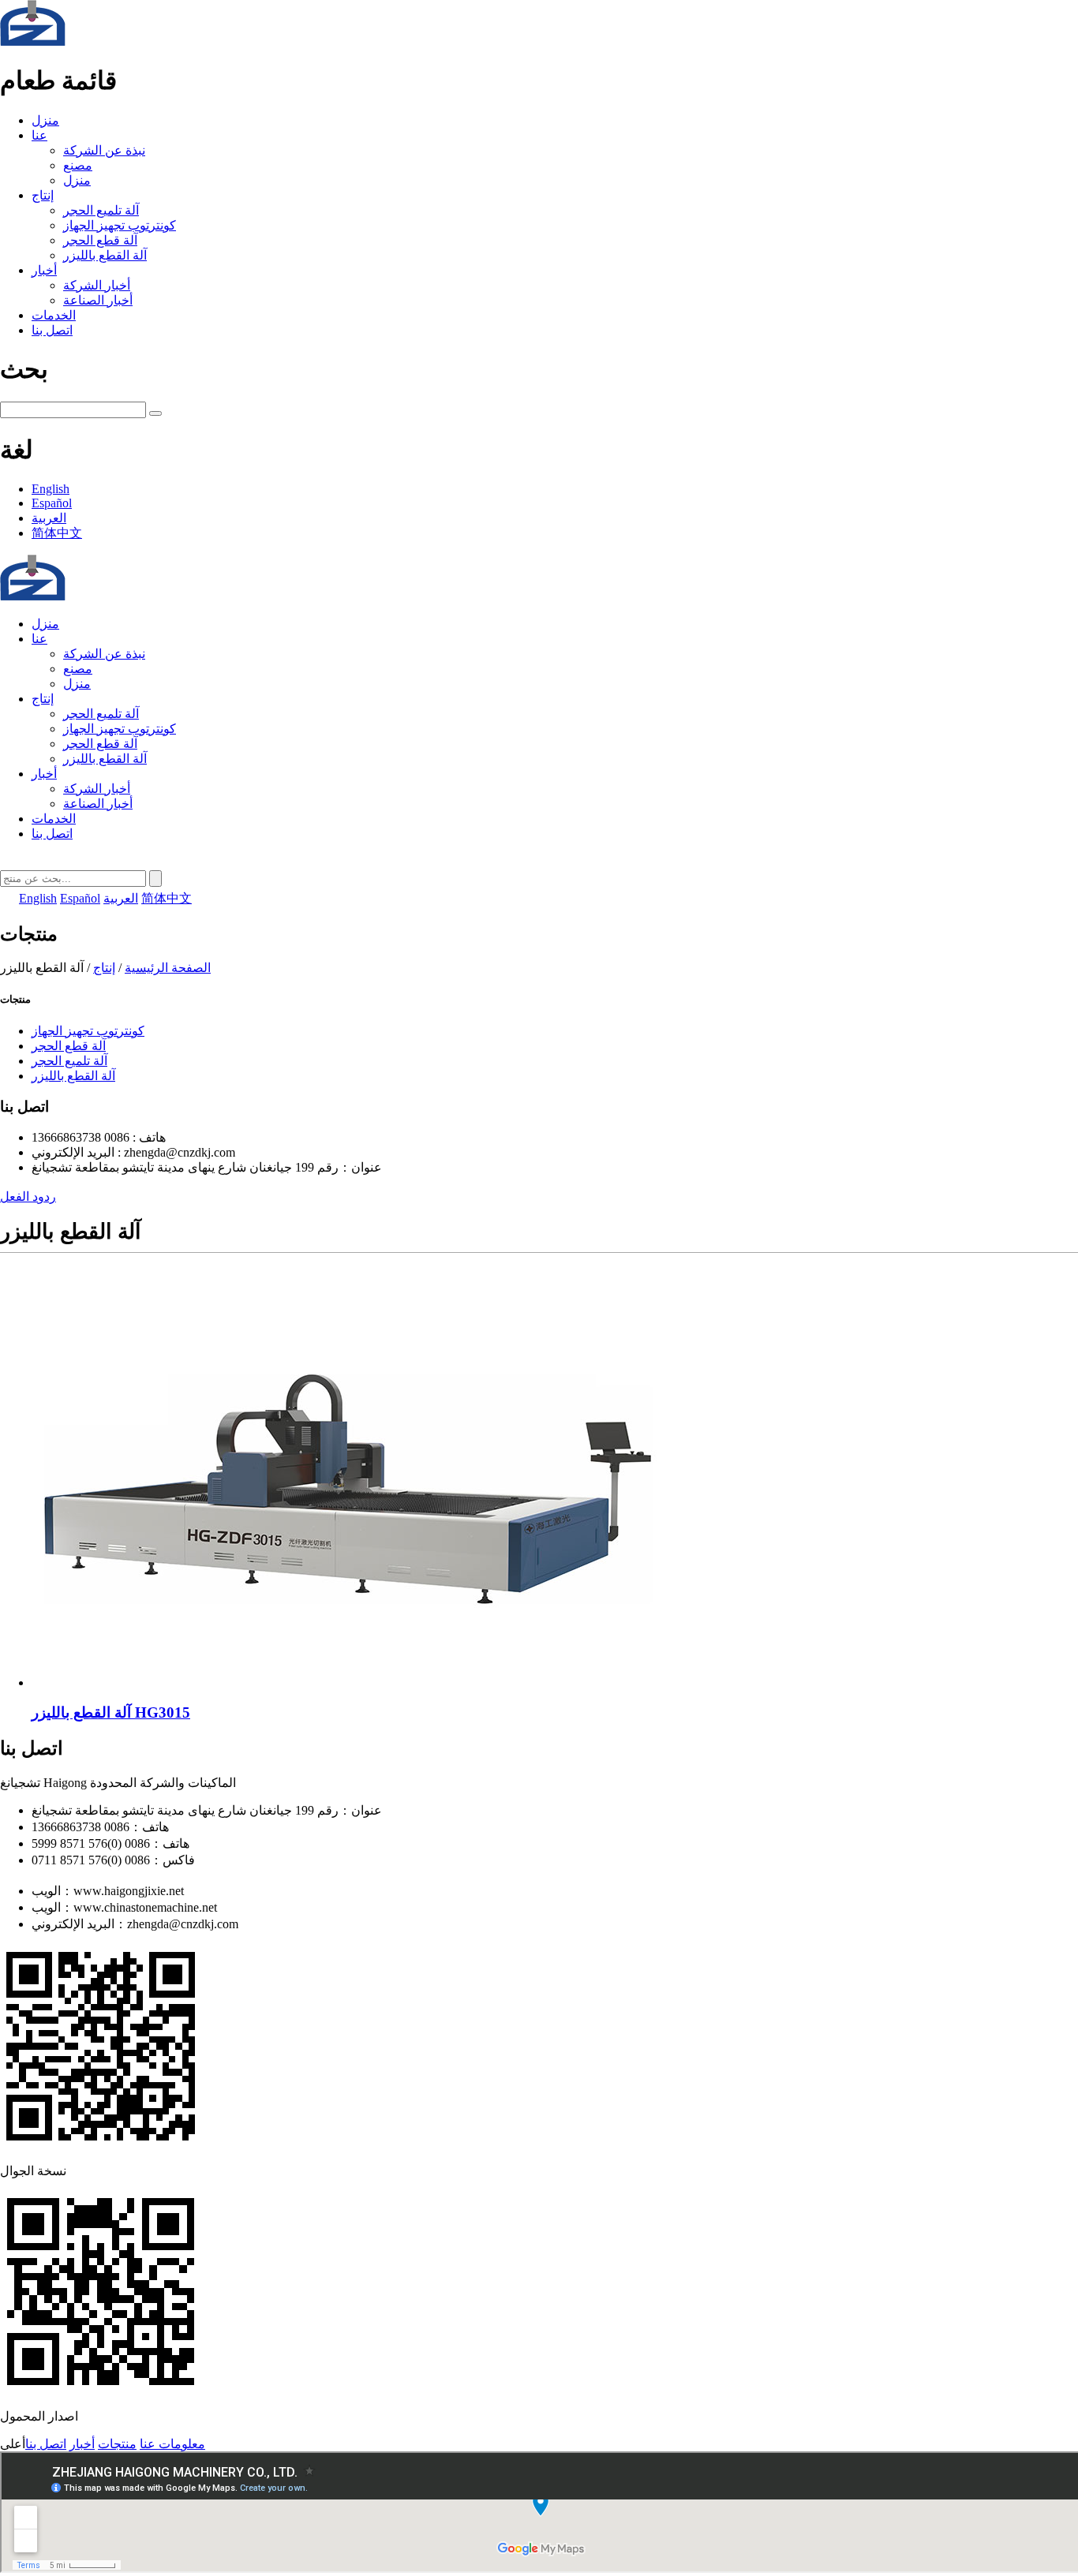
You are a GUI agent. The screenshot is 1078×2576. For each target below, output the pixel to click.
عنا (39, 135)
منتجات (117, 2444)
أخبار (44, 270)
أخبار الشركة (97, 285)
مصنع (78, 165)
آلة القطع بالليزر (105, 255)
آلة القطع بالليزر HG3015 (111, 1712)
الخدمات (54, 315)
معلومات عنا (172, 2444)
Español (52, 503)
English (51, 489)
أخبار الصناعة (98, 300)
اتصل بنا (52, 330)
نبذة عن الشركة (104, 150)
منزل (45, 120)
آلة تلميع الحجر (101, 210)
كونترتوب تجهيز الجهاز (120, 225)
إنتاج (43, 195)
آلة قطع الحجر (100, 240)
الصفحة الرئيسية (168, 968)
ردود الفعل (28, 1196)
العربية (49, 518)
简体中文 (57, 533)
